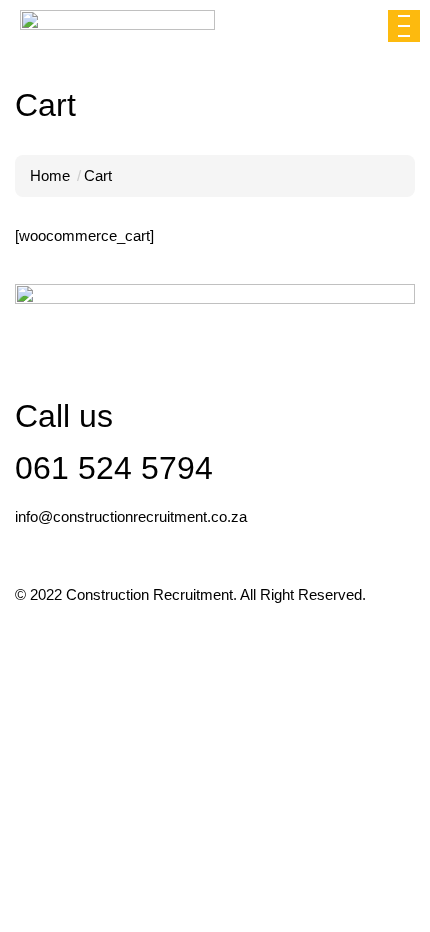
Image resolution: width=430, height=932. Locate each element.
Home (50, 175)
